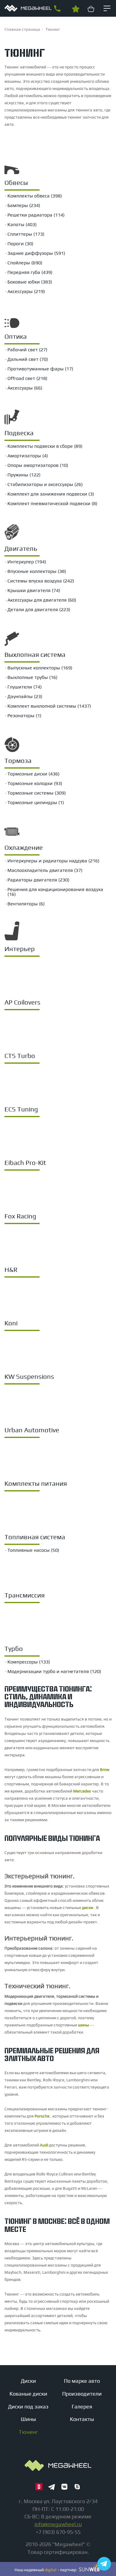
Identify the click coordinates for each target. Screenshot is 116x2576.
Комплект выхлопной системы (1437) (49, 706)
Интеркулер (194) (27, 562)
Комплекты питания (36, 1483)
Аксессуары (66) (25, 388)
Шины (28, 2419)
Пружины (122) (24, 475)
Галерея (82, 2406)
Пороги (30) (20, 244)
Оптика (16, 336)
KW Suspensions (29, 1376)
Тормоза (18, 760)
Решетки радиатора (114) (36, 215)
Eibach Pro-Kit (25, 1163)
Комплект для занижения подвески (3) (51, 494)
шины (83, 2025)
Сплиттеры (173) (26, 234)
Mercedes (82, 1791)
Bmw (105, 1770)
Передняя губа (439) (30, 272)
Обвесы (16, 183)
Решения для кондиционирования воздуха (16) (55, 892)
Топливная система (35, 1537)
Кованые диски (28, 2394)
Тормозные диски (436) (33, 774)
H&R (11, 1269)
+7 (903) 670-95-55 (57, 9)
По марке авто (82, 2381)
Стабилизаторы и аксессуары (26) (45, 484)
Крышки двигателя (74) (34, 590)
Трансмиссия (25, 1595)
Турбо (14, 1649)
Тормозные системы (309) (37, 793)
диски (88, 1908)
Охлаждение (24, 847)
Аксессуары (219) (26, 291)
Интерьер (20, 949)
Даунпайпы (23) (25, 696)
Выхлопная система (35, 654)
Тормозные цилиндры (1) (36, 802)
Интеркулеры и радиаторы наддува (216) (53, 861)
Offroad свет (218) (27, 378)
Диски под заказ (28, 2406)
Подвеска (19, 433)
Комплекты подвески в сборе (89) (45, 446)
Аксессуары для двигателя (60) (42, 600)
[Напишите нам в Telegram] (104, 2564)
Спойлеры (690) (25, 263)
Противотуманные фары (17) (40, 369)
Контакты (82, 2419)
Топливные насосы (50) (33, 1550)
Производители (82, 2394)
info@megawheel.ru (58, 2524)
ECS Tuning (21, 1109)
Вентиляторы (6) (26, 904)
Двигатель (21, 548)
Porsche (42, 2116)
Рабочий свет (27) (27, 350)
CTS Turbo (20, 1056)
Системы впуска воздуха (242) (41, 581)
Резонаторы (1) (24, 716)
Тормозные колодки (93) (35, 783)
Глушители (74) (25, 687)
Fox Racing (20, 1216)
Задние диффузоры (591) (36, 253)
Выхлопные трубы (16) (32, 677)
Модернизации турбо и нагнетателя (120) (54, 1671)
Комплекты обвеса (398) (35, 196)
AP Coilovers (22, 1002)
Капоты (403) (22, 224)
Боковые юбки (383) (30, 282)
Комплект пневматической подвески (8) (52, 503)
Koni (11, 1323)
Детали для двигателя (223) (39, 609)
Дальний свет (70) (28, 359)
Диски (28, 2381)
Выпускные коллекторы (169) (40, 668)
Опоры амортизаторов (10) (38, 465)
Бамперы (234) (24, 205)
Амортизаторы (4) (28, 456)
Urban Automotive (32, 1430)
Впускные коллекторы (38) (37, 571)
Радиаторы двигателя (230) (38, 880)
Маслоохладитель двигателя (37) (45, 870)
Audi (44, 2145)
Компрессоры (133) (29, 1662)
